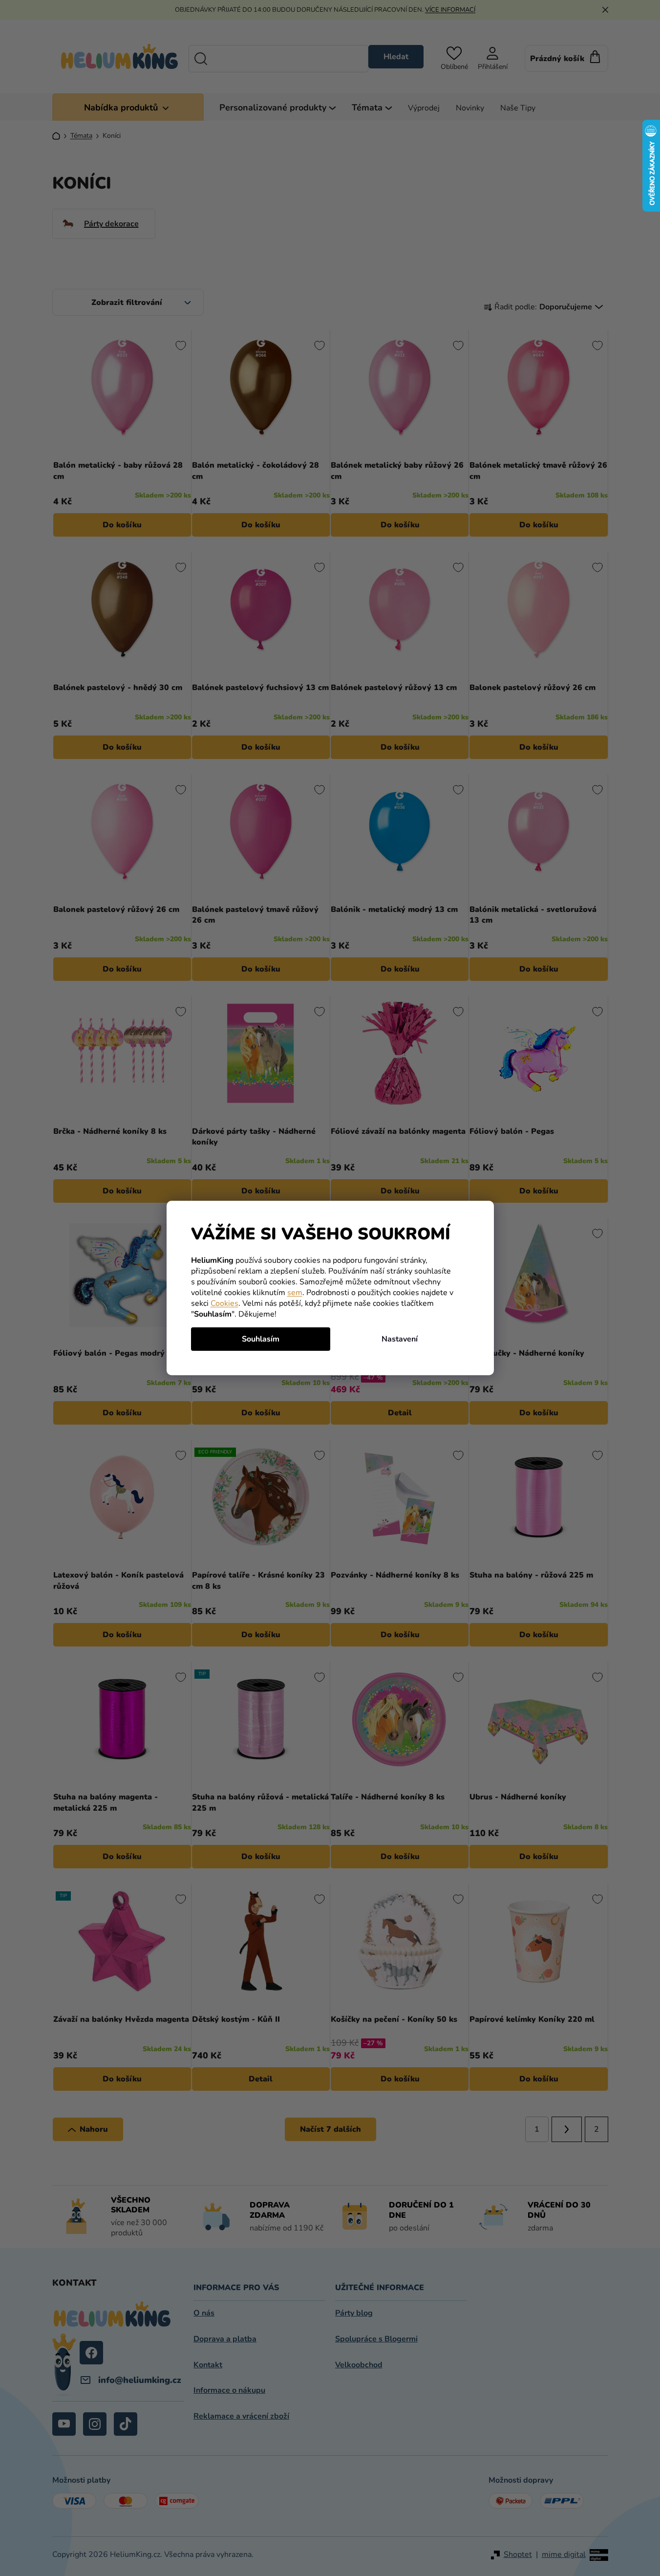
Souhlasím (261, 1339)
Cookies (224, 1303)
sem (295, 1293)
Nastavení (400, 1339)
